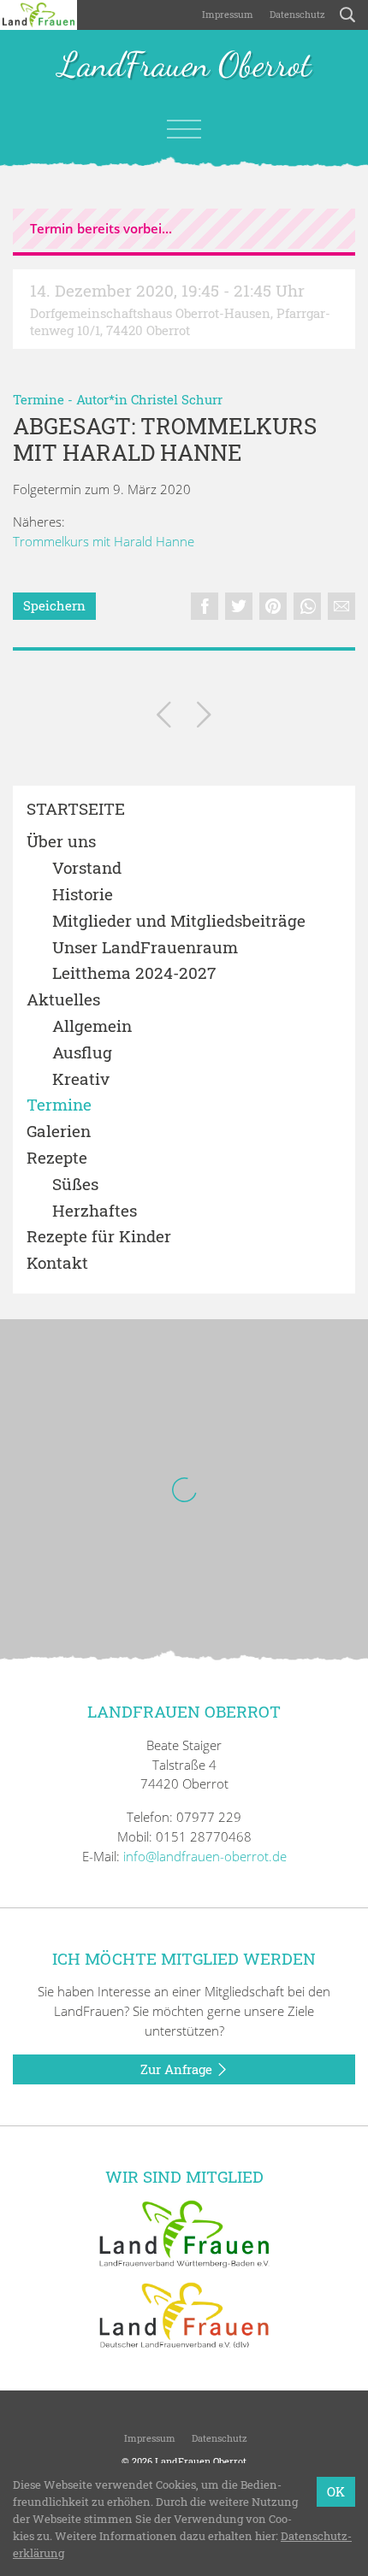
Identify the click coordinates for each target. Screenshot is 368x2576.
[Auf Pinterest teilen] (273, 606)
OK (336, 2491)
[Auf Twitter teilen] (239, 606)
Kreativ (81, 1079)
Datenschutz (296, 14)
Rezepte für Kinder (99, 1237)
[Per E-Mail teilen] (341, 606)
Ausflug (82, 1053)
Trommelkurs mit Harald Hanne (104, 541)
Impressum (226, 14)
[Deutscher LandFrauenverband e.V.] (184, 2314)
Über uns (61, 842)
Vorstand (87, 868)
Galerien (59, 1132)
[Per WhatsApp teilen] (307, 606)
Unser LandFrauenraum (145, 948)
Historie (83, 895)
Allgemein (92, 1026)
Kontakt (57, 1263)
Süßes (75, 1185)
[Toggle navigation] (184, 129)
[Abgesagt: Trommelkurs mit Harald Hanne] (164, 718)
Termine (39, 399)
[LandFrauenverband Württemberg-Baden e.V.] (184, 2232)
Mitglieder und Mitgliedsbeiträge (179, 921)
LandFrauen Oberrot (184, 66)
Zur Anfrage (178, 2069)
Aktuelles (63, 1000)
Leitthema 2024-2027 (134, 973)
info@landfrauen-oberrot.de (205, 1856)
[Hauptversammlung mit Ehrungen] (204, 718)
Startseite (76, 809)
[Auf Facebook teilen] (205, 606)
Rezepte (57, 1158)
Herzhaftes (95, 1211)
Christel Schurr (177, 399)
